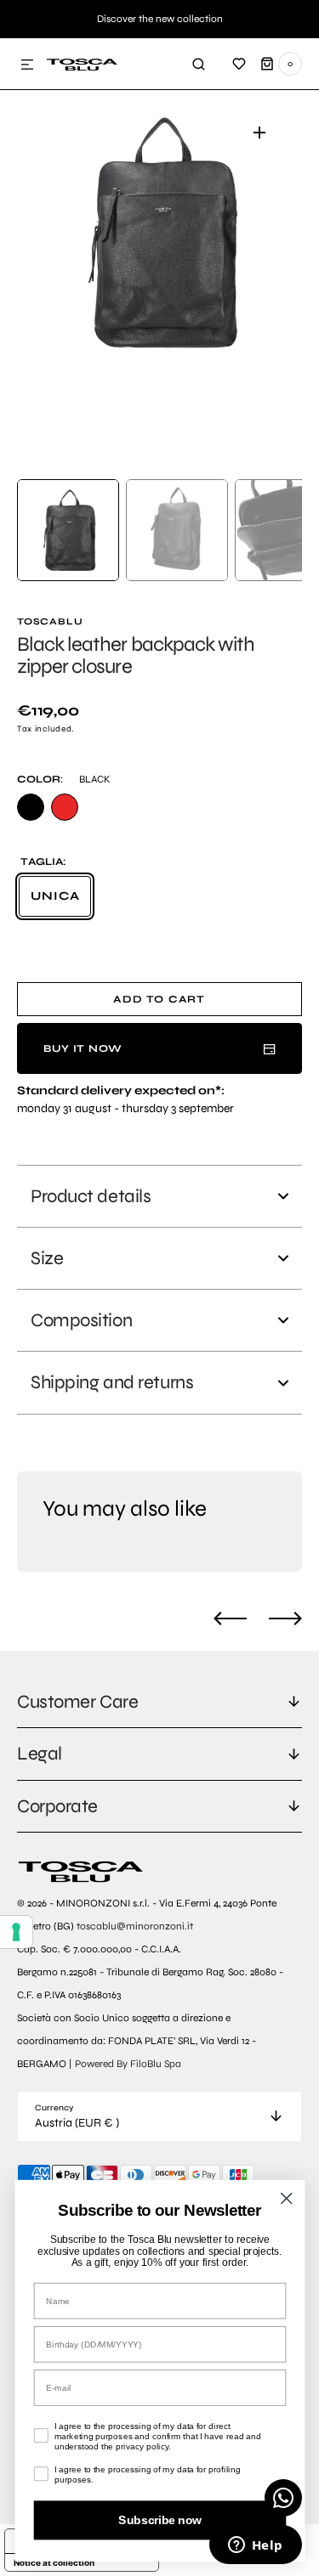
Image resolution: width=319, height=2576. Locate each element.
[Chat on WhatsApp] (283, 2498)
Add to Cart (159, 999)
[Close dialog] (286, 2198)
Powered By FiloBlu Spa (128, 2064)
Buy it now (83, 1048)
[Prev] (230, 1618)
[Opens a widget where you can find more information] (255, 2546)
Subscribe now (159, 2520)
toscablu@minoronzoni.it (135, 1926)
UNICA (61, 903)
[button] (27, 65)
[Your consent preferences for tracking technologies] (16, 1932)
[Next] (285, 1618)
